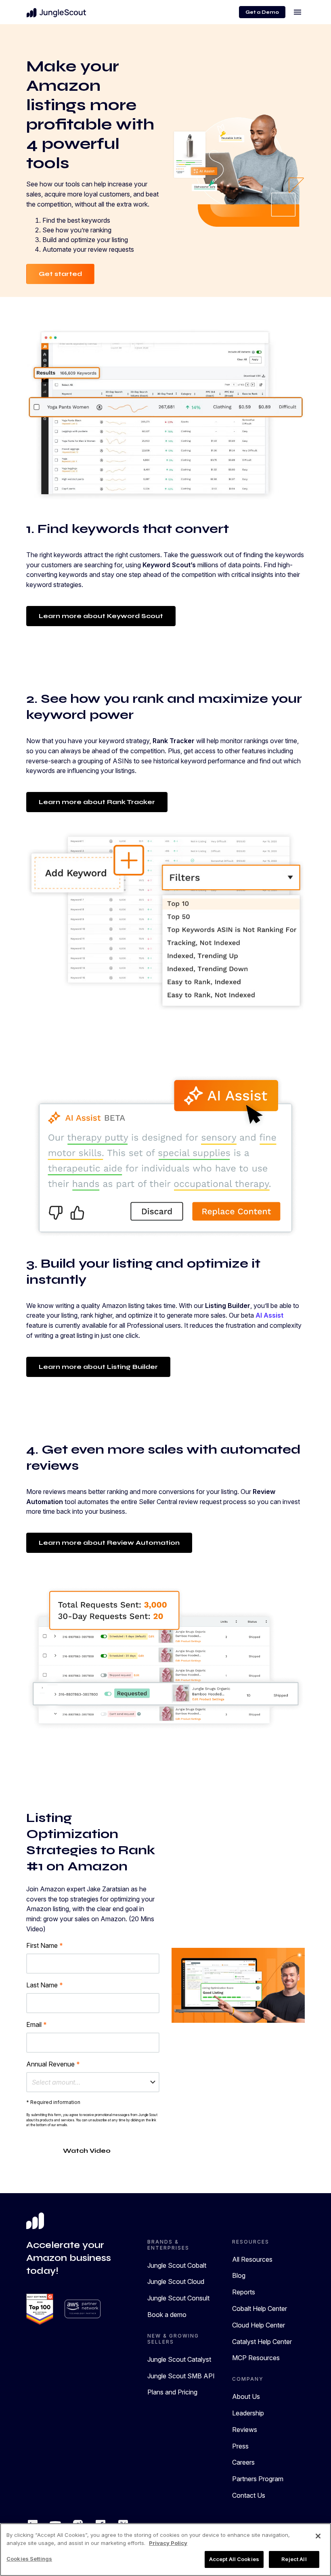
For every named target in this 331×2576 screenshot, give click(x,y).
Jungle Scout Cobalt (177, 2265)
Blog (239, 2275)
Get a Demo (262, 12)
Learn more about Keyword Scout (101, 616)
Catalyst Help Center (262, 2342)
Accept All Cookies (234, 2559)
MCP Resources (256, 2358)
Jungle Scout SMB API (181, 2376)
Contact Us (249, 2495)
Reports (244, 2292)
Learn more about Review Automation (109, 1543)
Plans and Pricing (172, 2392)
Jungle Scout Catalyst (179, 2359)
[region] (165, 2550)
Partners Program (258, 2479)
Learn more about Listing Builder (98, 1367)
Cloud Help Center (259, 2325)
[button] (93, 2082)
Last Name (45, 1985)
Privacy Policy (168, 2543)
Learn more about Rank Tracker (97, 802)
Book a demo (167, 2315)
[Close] (318, 2536)
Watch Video (87, 2151)
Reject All (294, 2559)
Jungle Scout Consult (178, 2298)
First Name (45, 1945)
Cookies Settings (29, 2559)
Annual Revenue (53, 2064)
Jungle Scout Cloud (176, 2281)
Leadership (248, 2413)
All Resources (252, 2259)
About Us (246, 2396)
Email (37, 2024)
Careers (243, 2462)
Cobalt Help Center (260, 2309)
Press (240, 2446)
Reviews (245, 2430)
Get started (60, 274)
